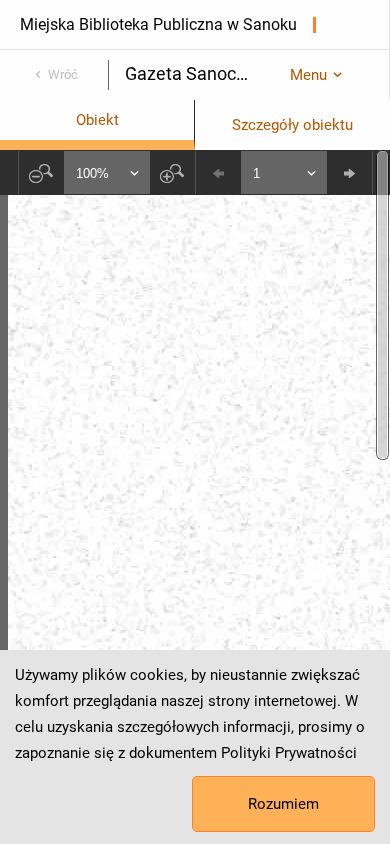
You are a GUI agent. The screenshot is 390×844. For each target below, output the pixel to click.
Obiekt (97, 120)
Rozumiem (283, 804)
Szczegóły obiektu (292, 125)
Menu (308, 75)
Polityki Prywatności (289, 753)
